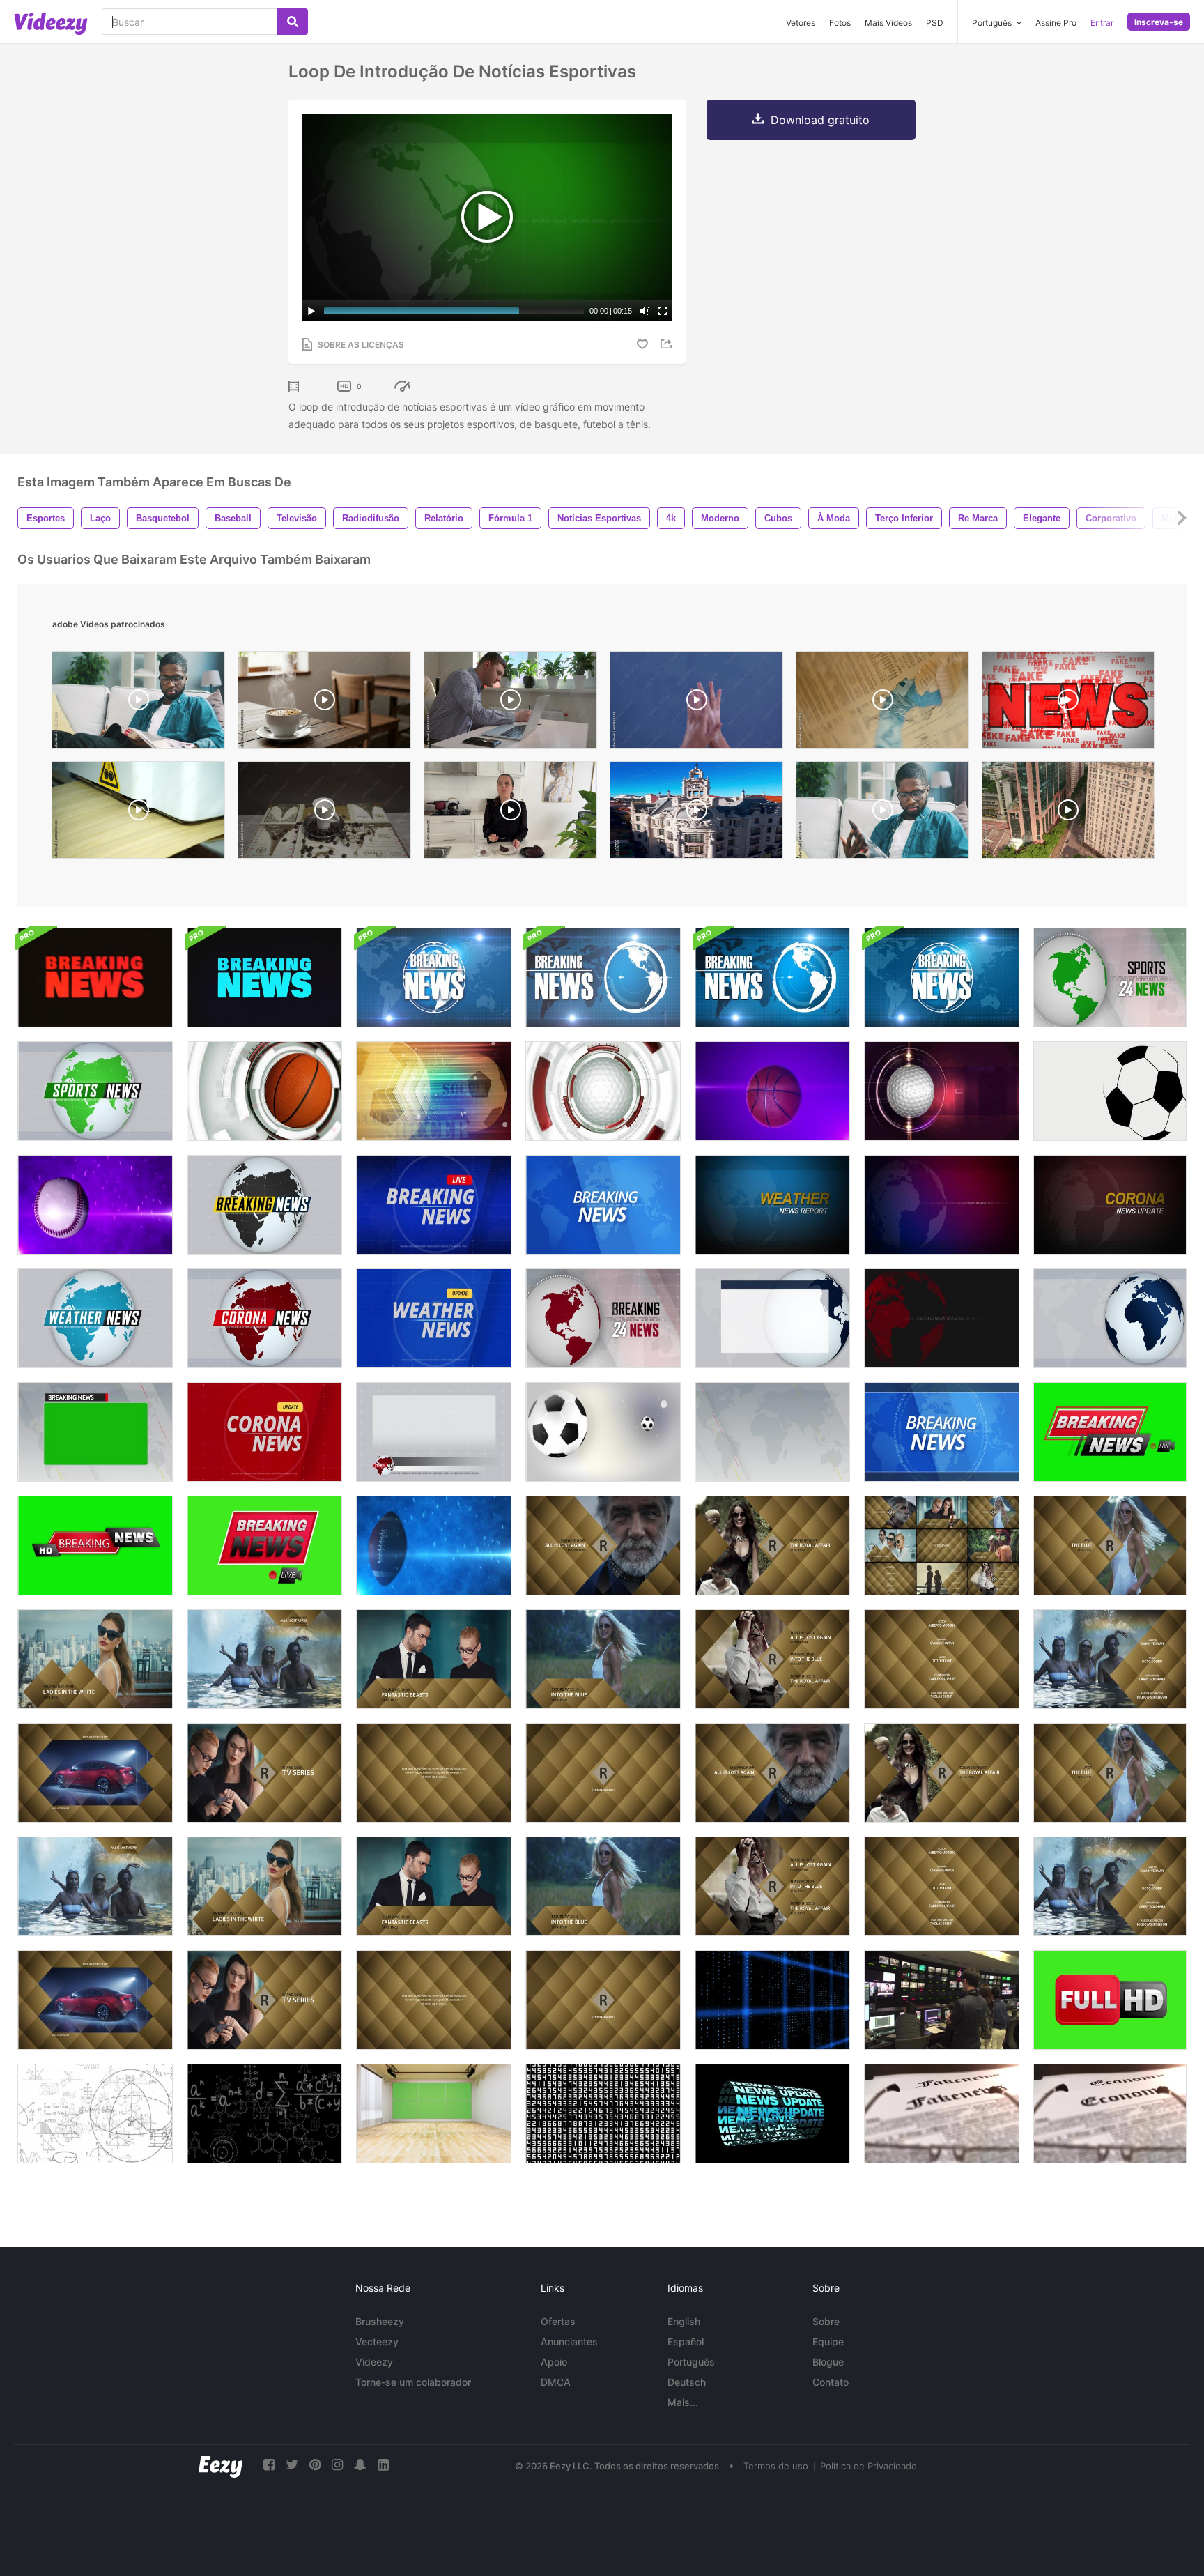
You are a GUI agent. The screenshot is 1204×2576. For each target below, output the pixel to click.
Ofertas (558, 2321)
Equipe (828, 2341)
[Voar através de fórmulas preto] (264, 2114)
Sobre (826, 2321)
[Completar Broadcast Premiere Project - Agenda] (772, 1886)
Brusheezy (380, 2321)
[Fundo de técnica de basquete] (264, 1091)
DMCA (556, 2382)
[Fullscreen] (663, 311)
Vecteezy (377, 2341)
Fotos (840, 23)
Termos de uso (776, 2466)
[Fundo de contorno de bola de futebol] (1110, 1091)
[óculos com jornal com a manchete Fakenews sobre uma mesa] (942, 2114)
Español (686, 2341)
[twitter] (292, 2465)
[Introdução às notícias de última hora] (264, 1205)
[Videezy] (51, 24)
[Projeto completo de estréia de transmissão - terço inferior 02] (603, 1886)
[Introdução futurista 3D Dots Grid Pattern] (772, 2000)
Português (691, 2362)
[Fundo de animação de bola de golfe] (603, 1091)
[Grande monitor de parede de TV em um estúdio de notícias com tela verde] (434, 2114)
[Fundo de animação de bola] (603, 1432)
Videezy (374, 2362)
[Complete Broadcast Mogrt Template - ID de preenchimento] (603, 1773)
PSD (935, 23)
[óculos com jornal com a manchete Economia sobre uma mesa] (1110, 2114)
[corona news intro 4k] (264, 1318)
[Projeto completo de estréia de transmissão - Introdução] (264, 2000)
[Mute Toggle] (645, 311)
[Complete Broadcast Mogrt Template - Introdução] (264, 1773)
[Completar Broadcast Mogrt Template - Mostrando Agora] (603, 1546)
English (684, 2321)
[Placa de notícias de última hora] (95, 1432)
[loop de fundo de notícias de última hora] (942, 1205)
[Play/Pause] (311, 311)
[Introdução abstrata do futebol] (434, 1091)
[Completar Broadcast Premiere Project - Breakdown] (434, 2000)
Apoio (554, 2362)
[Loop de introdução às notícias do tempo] (772, 1205)
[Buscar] (292, 22)
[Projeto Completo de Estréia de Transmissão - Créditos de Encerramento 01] (942, 1886)
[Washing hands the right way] (696, 703)
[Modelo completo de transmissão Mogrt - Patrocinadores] (95, 1773)
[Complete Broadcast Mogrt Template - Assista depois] (1110, 1546)
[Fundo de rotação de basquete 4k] (772, 1091)
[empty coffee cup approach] (324, 813)
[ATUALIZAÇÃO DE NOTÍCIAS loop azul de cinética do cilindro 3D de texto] (772, 2114)
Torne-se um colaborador (413, 2382)
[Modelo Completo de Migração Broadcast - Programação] (772, 1659)
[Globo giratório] (1110, 1318)
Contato (831, 2382)
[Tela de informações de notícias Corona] (434, 1432)
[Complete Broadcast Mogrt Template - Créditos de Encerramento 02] (1110, 1659)
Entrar (1102, 23)
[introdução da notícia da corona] (264, 1432)
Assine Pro (1056, 23)
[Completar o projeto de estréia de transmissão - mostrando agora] (772, 1773)
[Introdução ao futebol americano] (434, 1546)
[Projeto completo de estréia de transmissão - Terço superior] (95, 1886)
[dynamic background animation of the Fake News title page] (1068, 703)
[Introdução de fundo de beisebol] (95, 1205)
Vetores (801, 23)
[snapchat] (360, 2465)
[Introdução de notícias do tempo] (95, 1318)
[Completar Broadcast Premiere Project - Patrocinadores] (95, 2000)
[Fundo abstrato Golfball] (942, 1091)
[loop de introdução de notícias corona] (1110, 1205)
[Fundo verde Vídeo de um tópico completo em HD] (1110, 2000)
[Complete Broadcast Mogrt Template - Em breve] (772, 1546)
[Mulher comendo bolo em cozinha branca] (510, 813)
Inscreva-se (1159, 22)
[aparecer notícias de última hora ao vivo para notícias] (264, 1546)
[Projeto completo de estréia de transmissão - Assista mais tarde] (1110, 1773)
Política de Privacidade (869, 2466)
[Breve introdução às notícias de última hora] (603, 1318)
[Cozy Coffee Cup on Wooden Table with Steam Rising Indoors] (324, 703)
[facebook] (269, 2465)
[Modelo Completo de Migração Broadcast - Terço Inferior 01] (434, 1659)
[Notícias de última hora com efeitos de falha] (95, 978)
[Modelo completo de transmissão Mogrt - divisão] (434, 1773)
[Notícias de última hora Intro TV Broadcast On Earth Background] (434, 978)
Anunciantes (569, 2341)
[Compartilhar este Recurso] (668, 344)
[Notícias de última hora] (1110, 1432)
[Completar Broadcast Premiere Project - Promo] (264, 1886)
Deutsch (687, 2382)
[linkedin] (383, 2465)
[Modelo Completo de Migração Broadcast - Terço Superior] (264, 1659)
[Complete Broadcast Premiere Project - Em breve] (942, 1773)
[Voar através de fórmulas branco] (95, 2114)
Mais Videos (888, 23)
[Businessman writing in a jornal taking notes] (510, 703)
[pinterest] (315, 2465)
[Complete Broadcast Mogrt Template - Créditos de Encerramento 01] (942, 1659)
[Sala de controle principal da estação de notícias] (942, 2000)
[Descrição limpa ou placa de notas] (772, 1318)
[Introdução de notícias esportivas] (1110, 978)
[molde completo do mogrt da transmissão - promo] (95, 1659)
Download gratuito (820, 120)
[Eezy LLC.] (221, 2465)
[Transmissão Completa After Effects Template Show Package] (942, 1546)
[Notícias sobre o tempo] (434, 1318)
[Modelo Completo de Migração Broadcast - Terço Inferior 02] (603, 1659)
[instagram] (337, 2465)
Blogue (828, 2362)
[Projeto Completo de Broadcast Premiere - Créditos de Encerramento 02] (1110, 1886)
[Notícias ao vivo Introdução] (434, 1205)
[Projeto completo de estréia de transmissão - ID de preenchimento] (603, 2000)
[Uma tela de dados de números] (603, 2114)
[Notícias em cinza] (772, 1432)
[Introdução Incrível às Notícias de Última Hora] (942, 1432)
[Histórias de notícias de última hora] (942, 1318)
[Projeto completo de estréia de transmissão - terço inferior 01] (434, 1886)
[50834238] (882, 703)
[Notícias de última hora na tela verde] (95, 1546)
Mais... (683, 2402)
